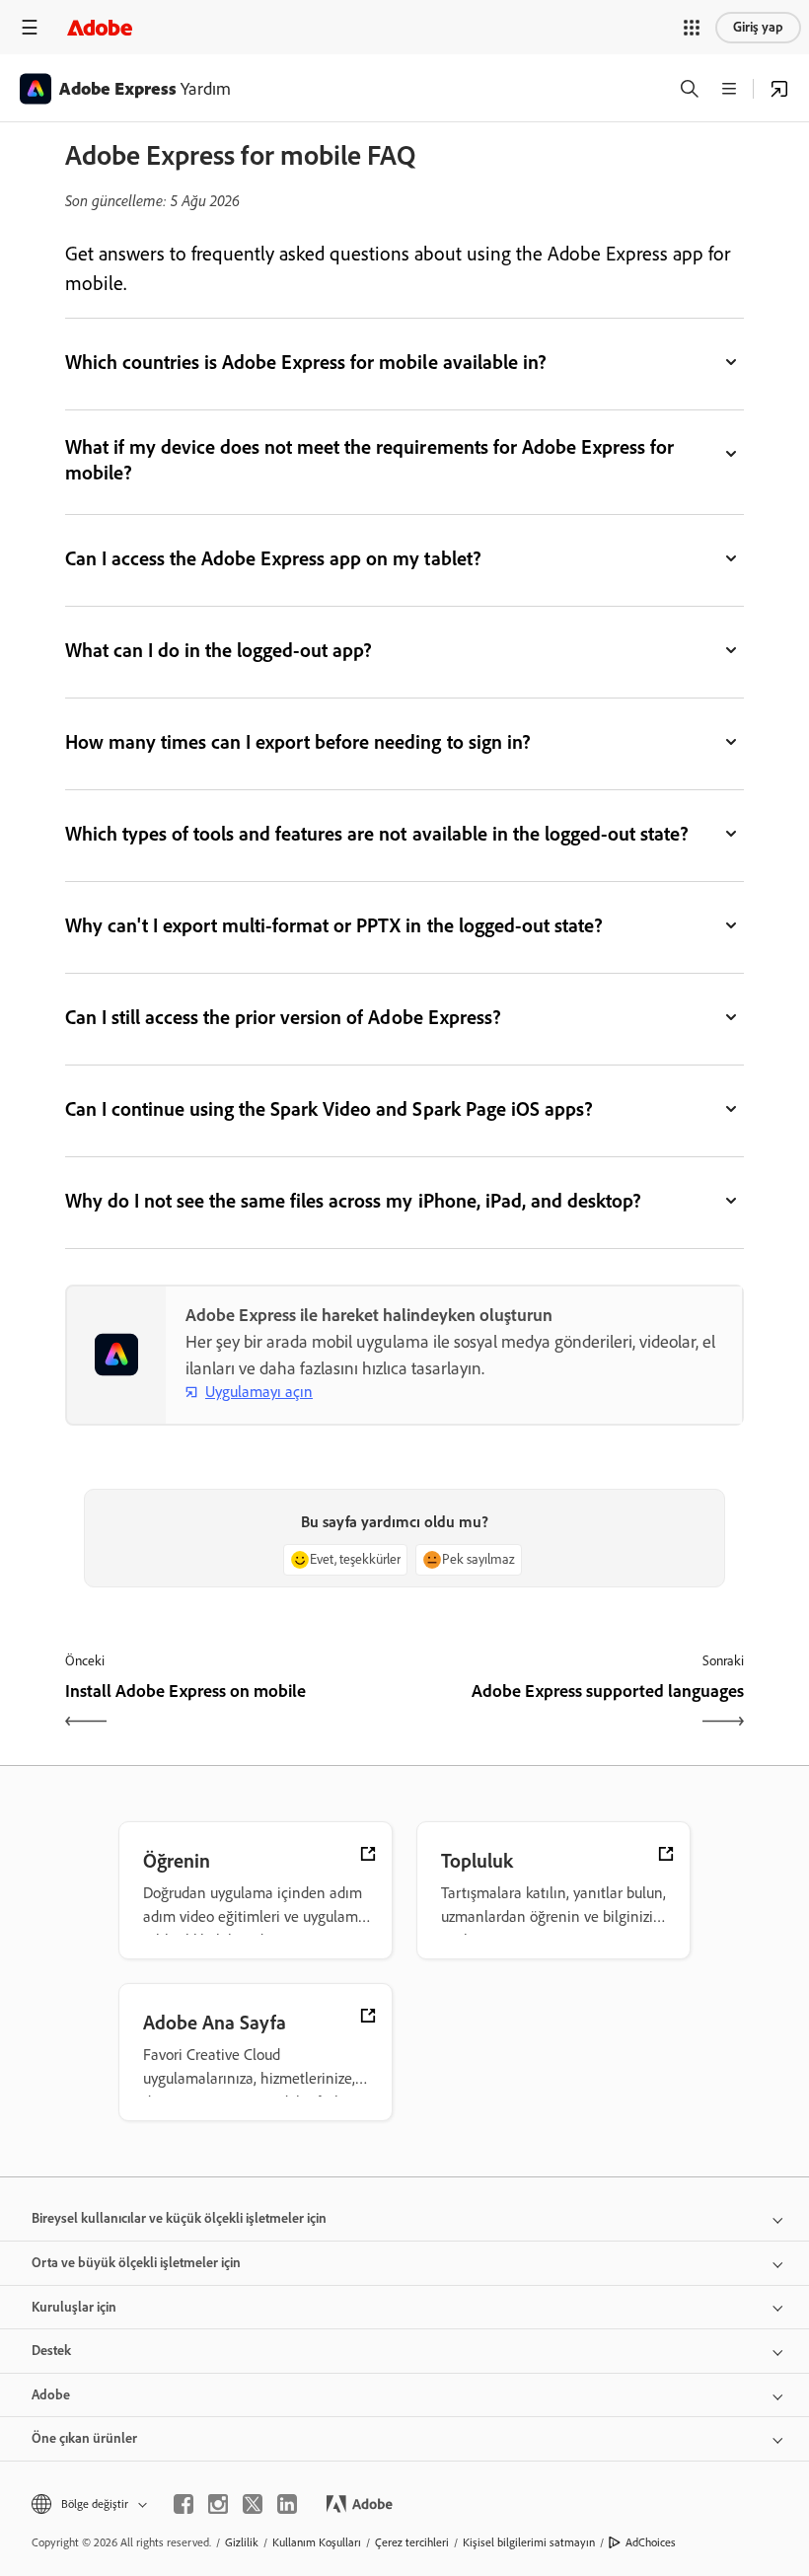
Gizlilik (242, 2542)
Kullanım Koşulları (317, 2542)
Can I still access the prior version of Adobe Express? (283, 1017)
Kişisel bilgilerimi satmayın (529, 2542)
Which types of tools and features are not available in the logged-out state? (377, 834)
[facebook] (184, 2504)
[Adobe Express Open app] (779, 89)
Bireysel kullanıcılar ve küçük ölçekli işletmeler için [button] (179, 2218)
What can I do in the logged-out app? (219, 650)
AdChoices (651, 2542)
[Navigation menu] (30, 27)
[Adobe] (100, 27)
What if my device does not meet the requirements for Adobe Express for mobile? (369, 460)
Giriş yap (758, 27)
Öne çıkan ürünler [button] (84, 2438)
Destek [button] (51, 2351)
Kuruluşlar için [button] (74, 2307)
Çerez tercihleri (412, 2542)
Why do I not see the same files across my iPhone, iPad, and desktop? (353, 1201)
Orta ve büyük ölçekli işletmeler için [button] (136, 2263)
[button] (692, 28)
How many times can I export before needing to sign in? (298, 742)
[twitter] (253, 2504)
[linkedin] (287, 2504)
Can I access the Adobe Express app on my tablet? (273, 558)
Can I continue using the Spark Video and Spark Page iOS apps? (329, 1109)
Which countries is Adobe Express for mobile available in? (306, 362)
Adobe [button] (51, 2395)
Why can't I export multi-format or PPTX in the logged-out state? (334, 925)
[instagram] (218, 2504)
